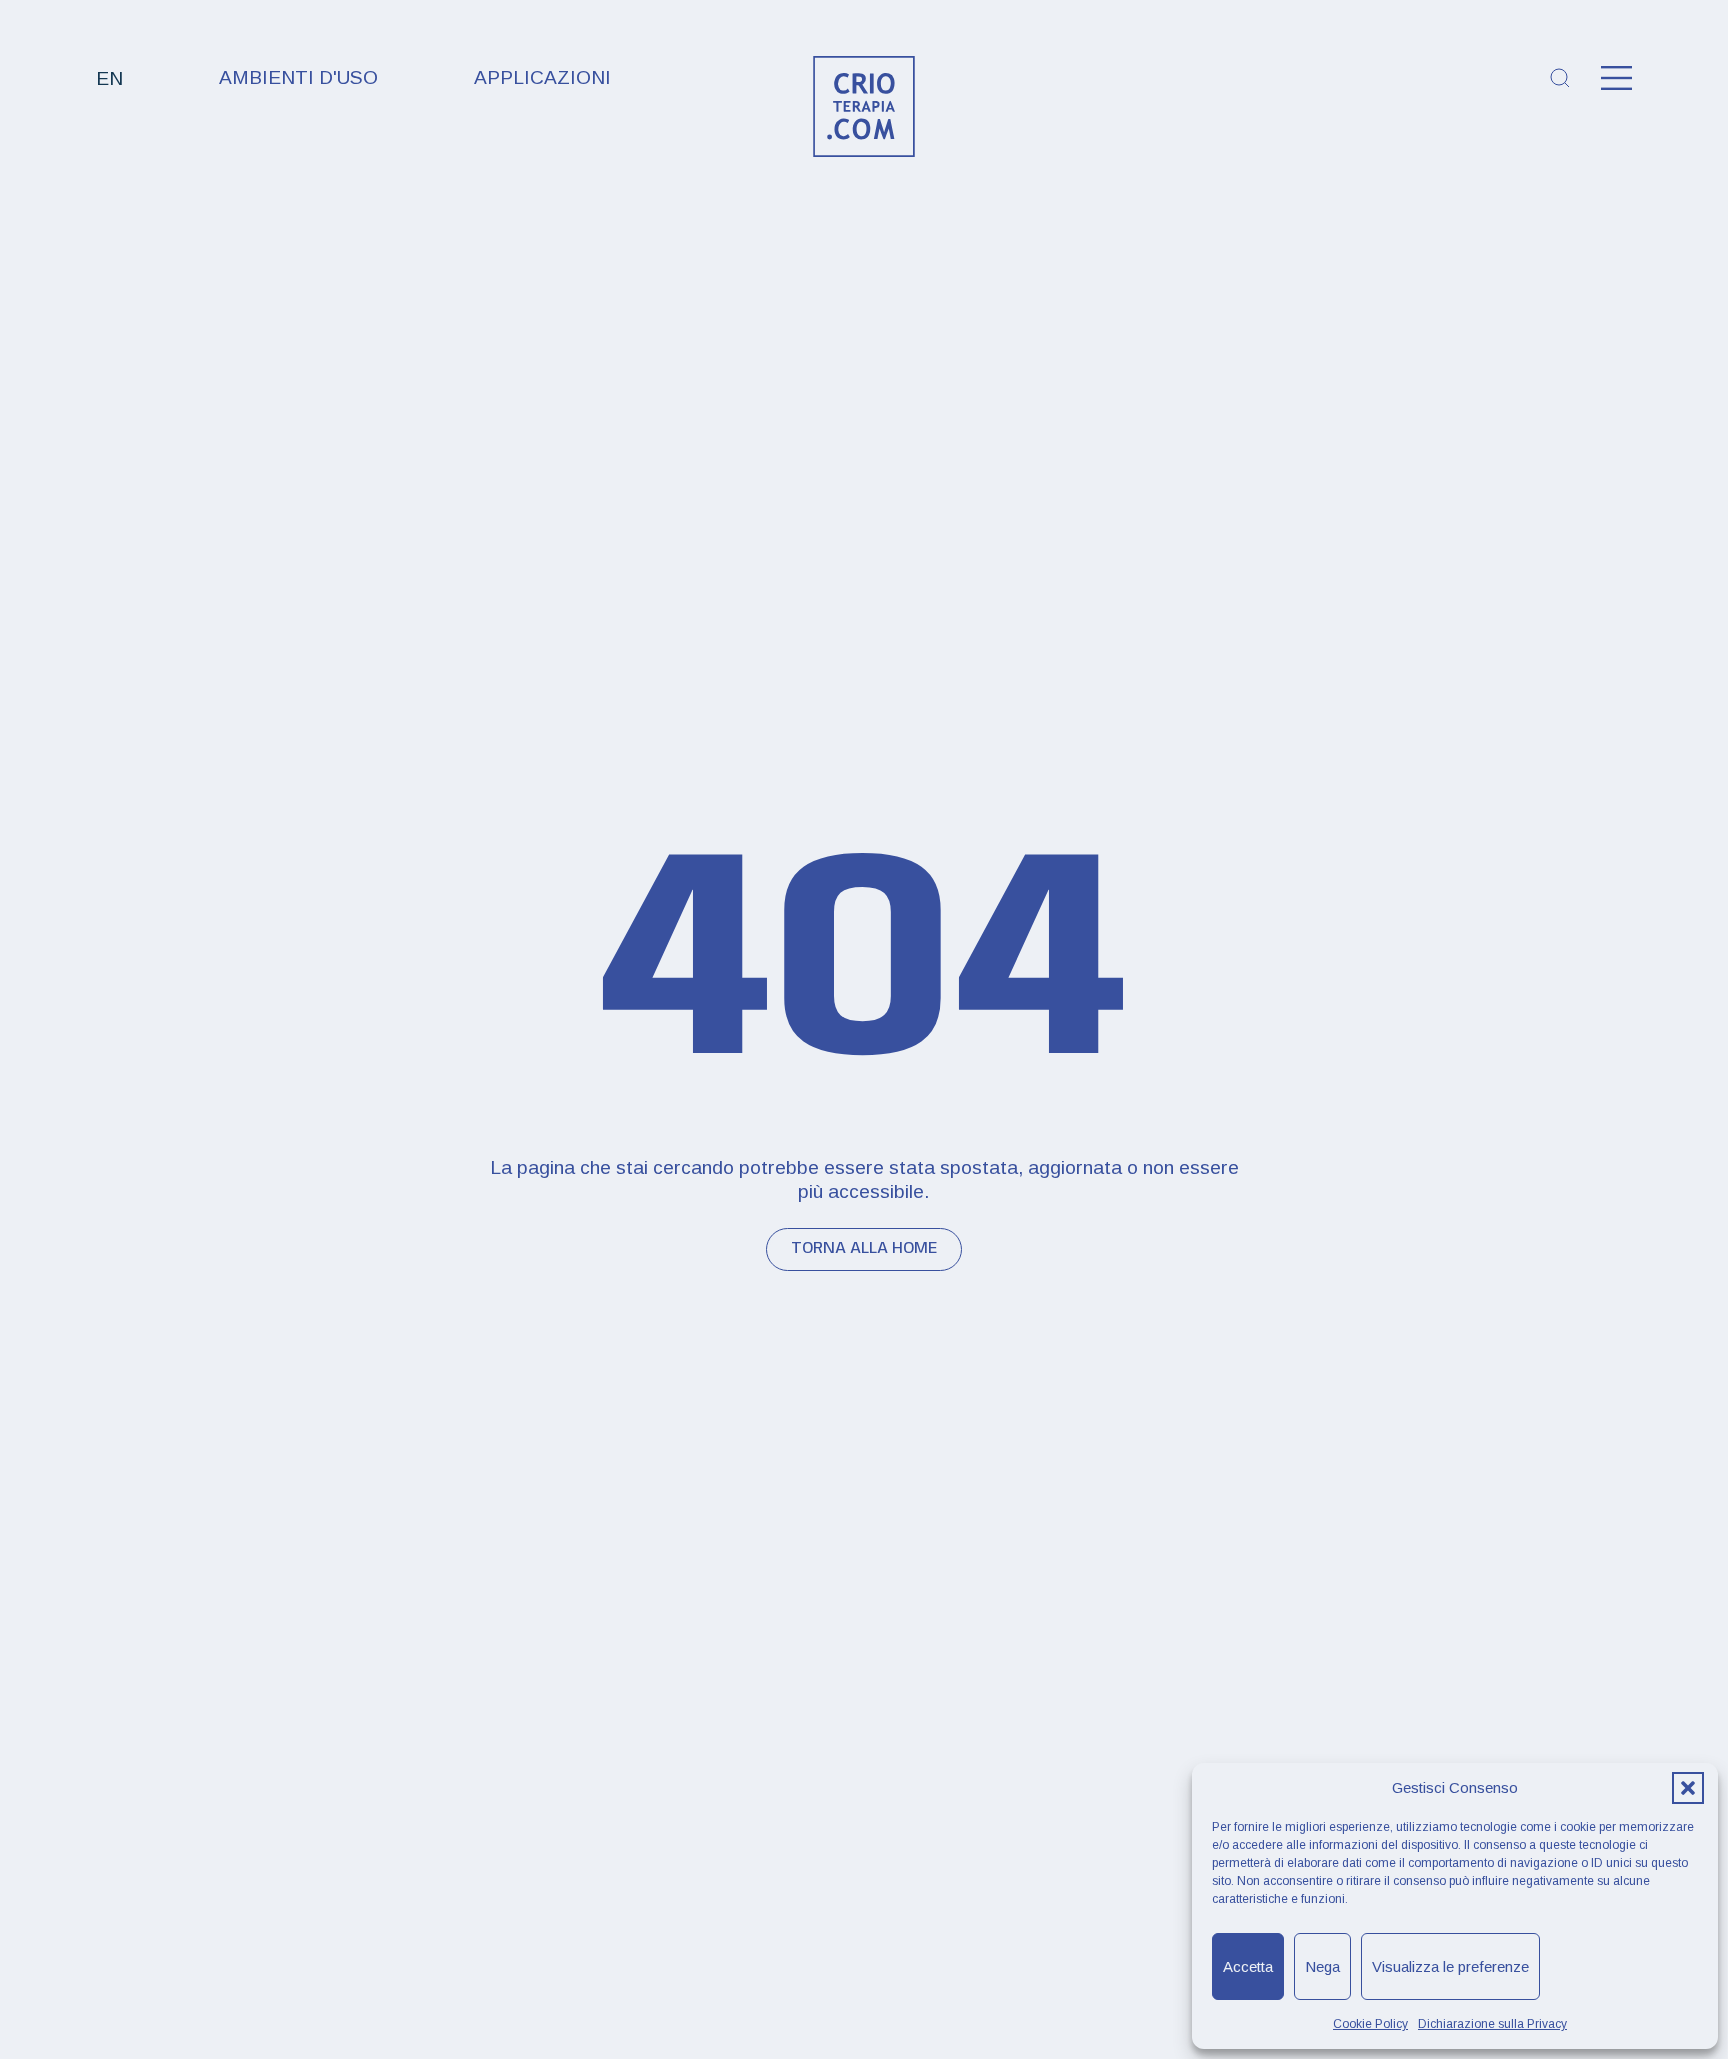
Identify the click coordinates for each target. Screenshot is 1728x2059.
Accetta (1248, 1966)
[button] (1688, 1788)
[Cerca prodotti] (1560, 78)
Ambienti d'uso (298, 77)
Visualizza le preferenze (1450, 1966)
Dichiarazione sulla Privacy (1492, 2024)
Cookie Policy (1370, 2024)
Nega (1322, 1966)
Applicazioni (542, 77)
